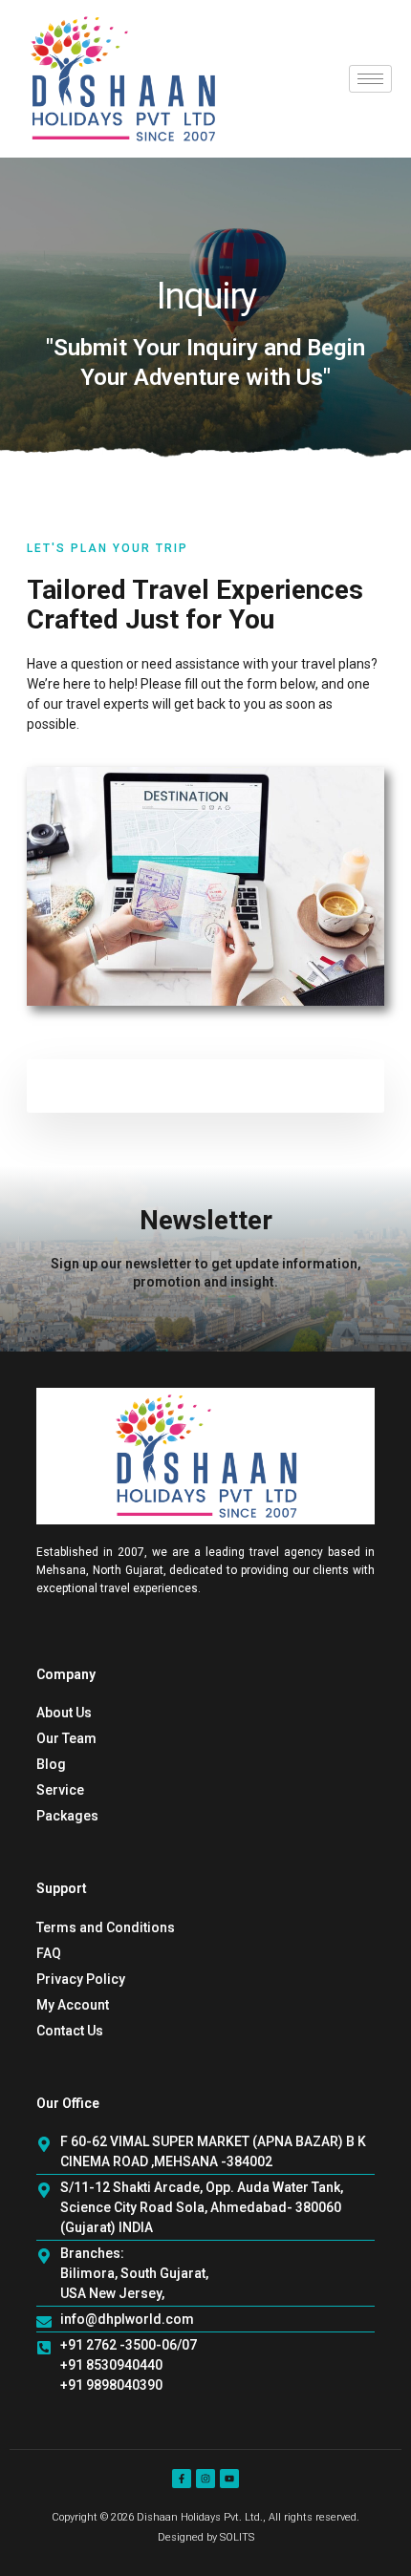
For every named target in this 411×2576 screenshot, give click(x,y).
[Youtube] (229, 2479)
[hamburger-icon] (370, 79)
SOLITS (237, 2537)
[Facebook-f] (182, 2479)
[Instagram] (205, 2479)
